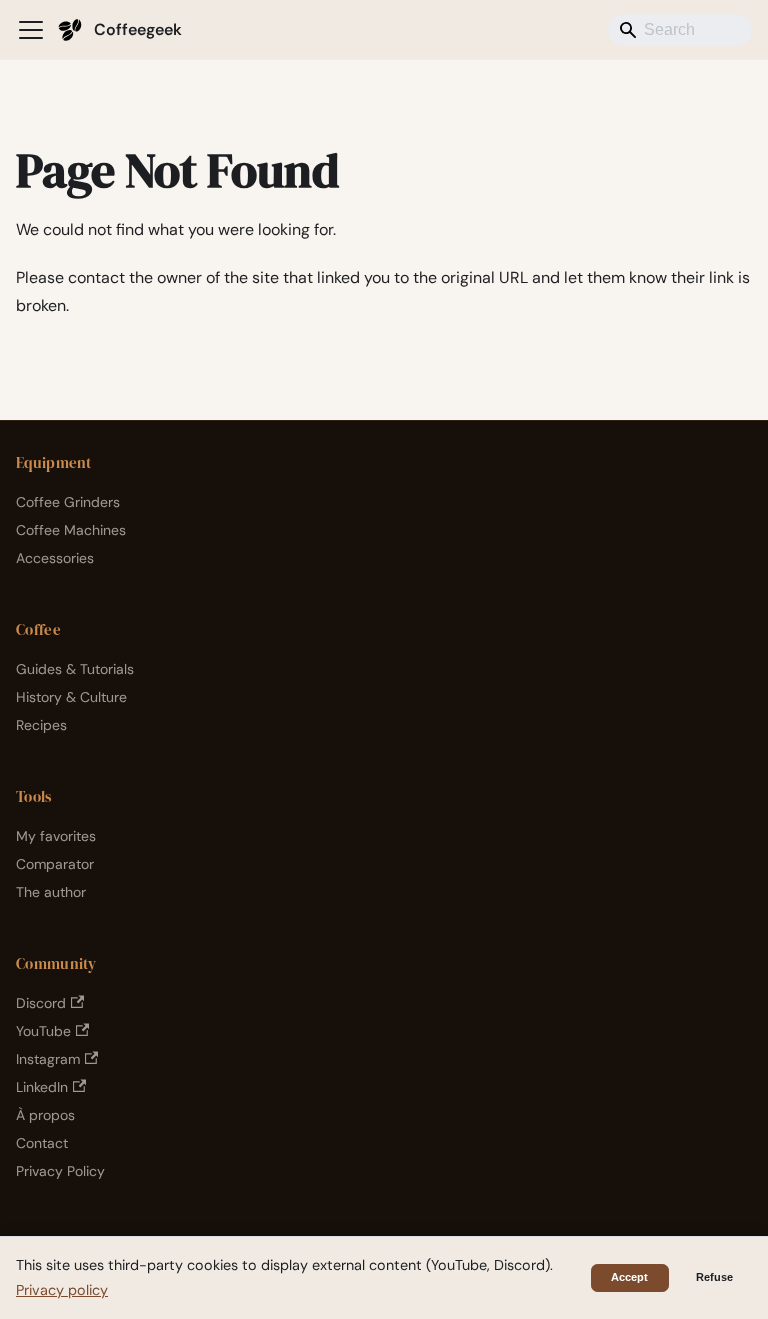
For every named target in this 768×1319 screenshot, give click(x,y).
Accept (629, 1277)
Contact (42, 1143)
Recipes (41, 725)
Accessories (55, 558)
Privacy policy (62, 1290)
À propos (45, 1115)
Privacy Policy (60, 1171)
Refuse (714, 1277)
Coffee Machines (71, 530)
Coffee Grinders (68, 502)
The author (51, 892)
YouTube (43, 1031)
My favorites (56, 836)
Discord (41, 1003)
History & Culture (71, 697)
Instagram (48, 1059)
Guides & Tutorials (75, 669)
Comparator (55, 864)
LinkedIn (42, 1087)
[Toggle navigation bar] (31, 30)
